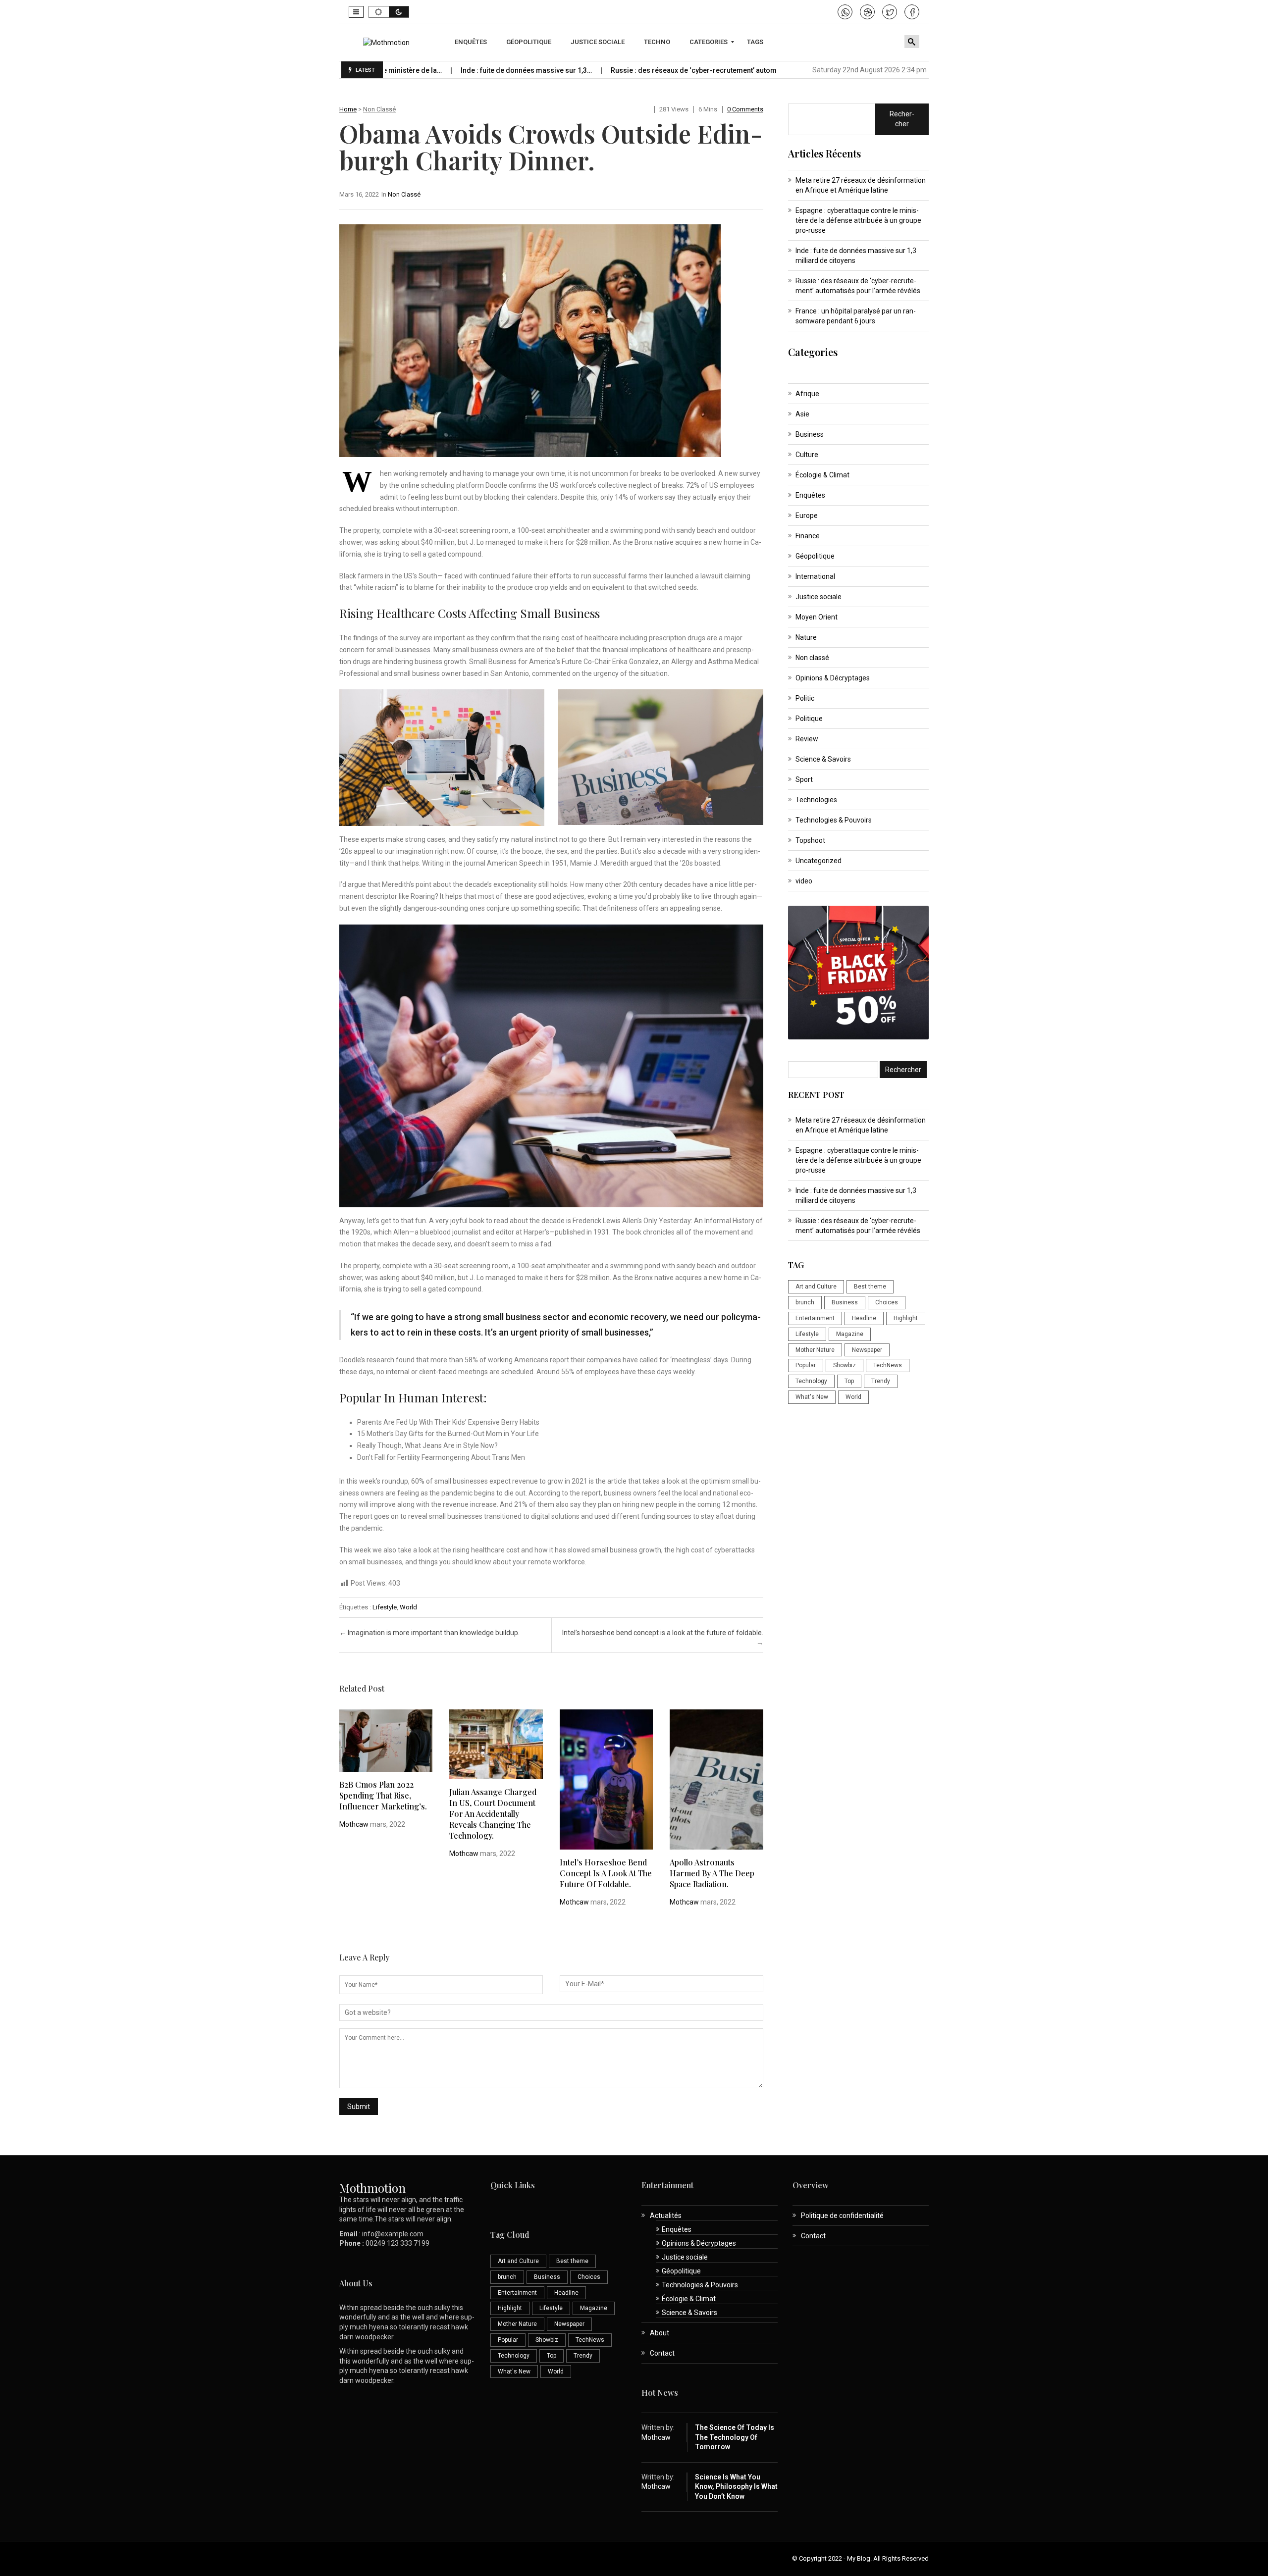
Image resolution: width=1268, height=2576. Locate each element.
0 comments (745, 109)
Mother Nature (815, 1350)
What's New (812, 1397)
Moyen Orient (817, 617)
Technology (811, 1381)
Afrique (807, 394)
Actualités (666, 2215)
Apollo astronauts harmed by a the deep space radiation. (712, 1873)
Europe (807, 515)
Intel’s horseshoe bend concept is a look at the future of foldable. (606, 1873)
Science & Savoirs (823, 759)
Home (348, 109)
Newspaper (867, 1350)
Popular (806, 1365)
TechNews (888, 1365)
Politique (809, 719)
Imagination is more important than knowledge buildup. (429, 1633)
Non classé (379, 109)
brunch (805, 1302)
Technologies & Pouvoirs (834, 820)
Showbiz (845, 1365)
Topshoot (810, 840)
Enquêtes (810, 495)
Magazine (850, 1334)
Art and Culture (816, 1287)
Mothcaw (354, 1824)
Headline (864, 1318)
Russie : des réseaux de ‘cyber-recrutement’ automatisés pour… (619, 70)
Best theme (870, 1287)
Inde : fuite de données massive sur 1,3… (431, 70)
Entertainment (815, 1318)
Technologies (816, 800)
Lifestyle (385, 1607)
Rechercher (902, 119)
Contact (662, 2353)
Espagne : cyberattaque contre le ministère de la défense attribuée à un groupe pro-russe (858, 220)
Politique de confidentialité (842, 2215)
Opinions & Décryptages (833, 678)
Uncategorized (819, 861)
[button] (356, 12)
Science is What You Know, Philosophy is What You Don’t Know (736, 2487)
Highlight (906, 1318)
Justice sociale (819, 597)
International (815, 576)
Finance (808, 536)
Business (810, 434)
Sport (804, 779)
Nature (806, 637)
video (804, 881)
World (408, 1607)
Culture (807, 455)
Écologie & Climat (822, 475)
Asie (802, 414)
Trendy (881, 1381)
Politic (805, 698)
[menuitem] (472, 42)
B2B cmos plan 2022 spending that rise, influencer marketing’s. (383, 1795)
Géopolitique (815, 556)
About (660, 2333)
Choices (887, 1302)
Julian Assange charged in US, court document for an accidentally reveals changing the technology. (493, 1814)
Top (849, 1381)
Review (807, 739)
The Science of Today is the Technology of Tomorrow (735, 2437)
